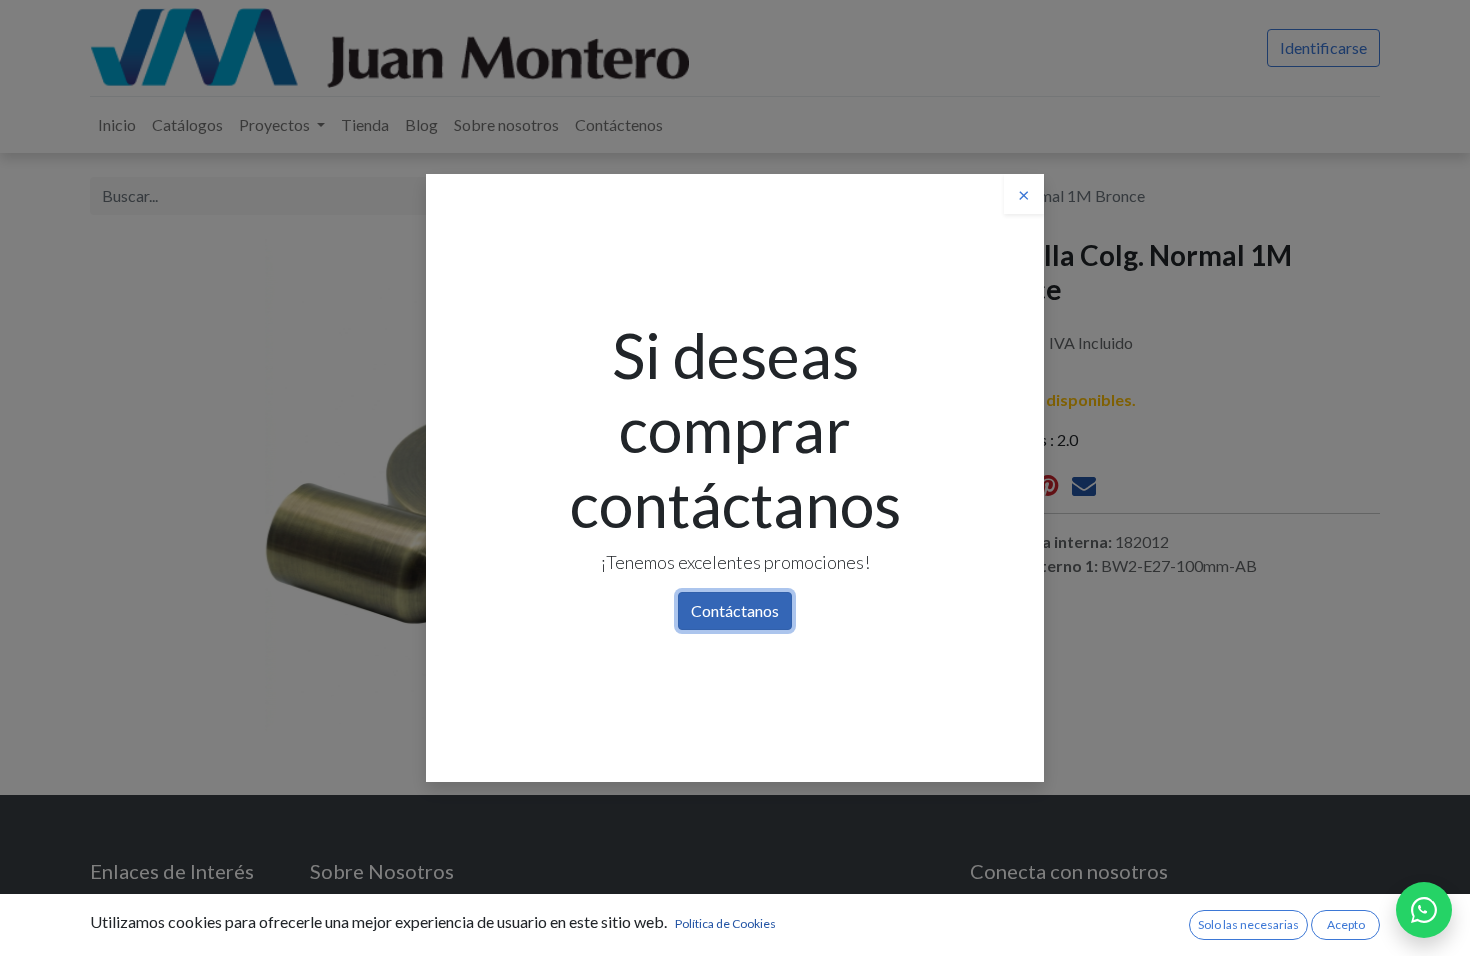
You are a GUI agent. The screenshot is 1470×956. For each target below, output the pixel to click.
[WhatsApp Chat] (1424, 910)
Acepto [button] (1346, 924)
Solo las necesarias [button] (1248, 924)
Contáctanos (735, 610)
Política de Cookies (725, 923)
